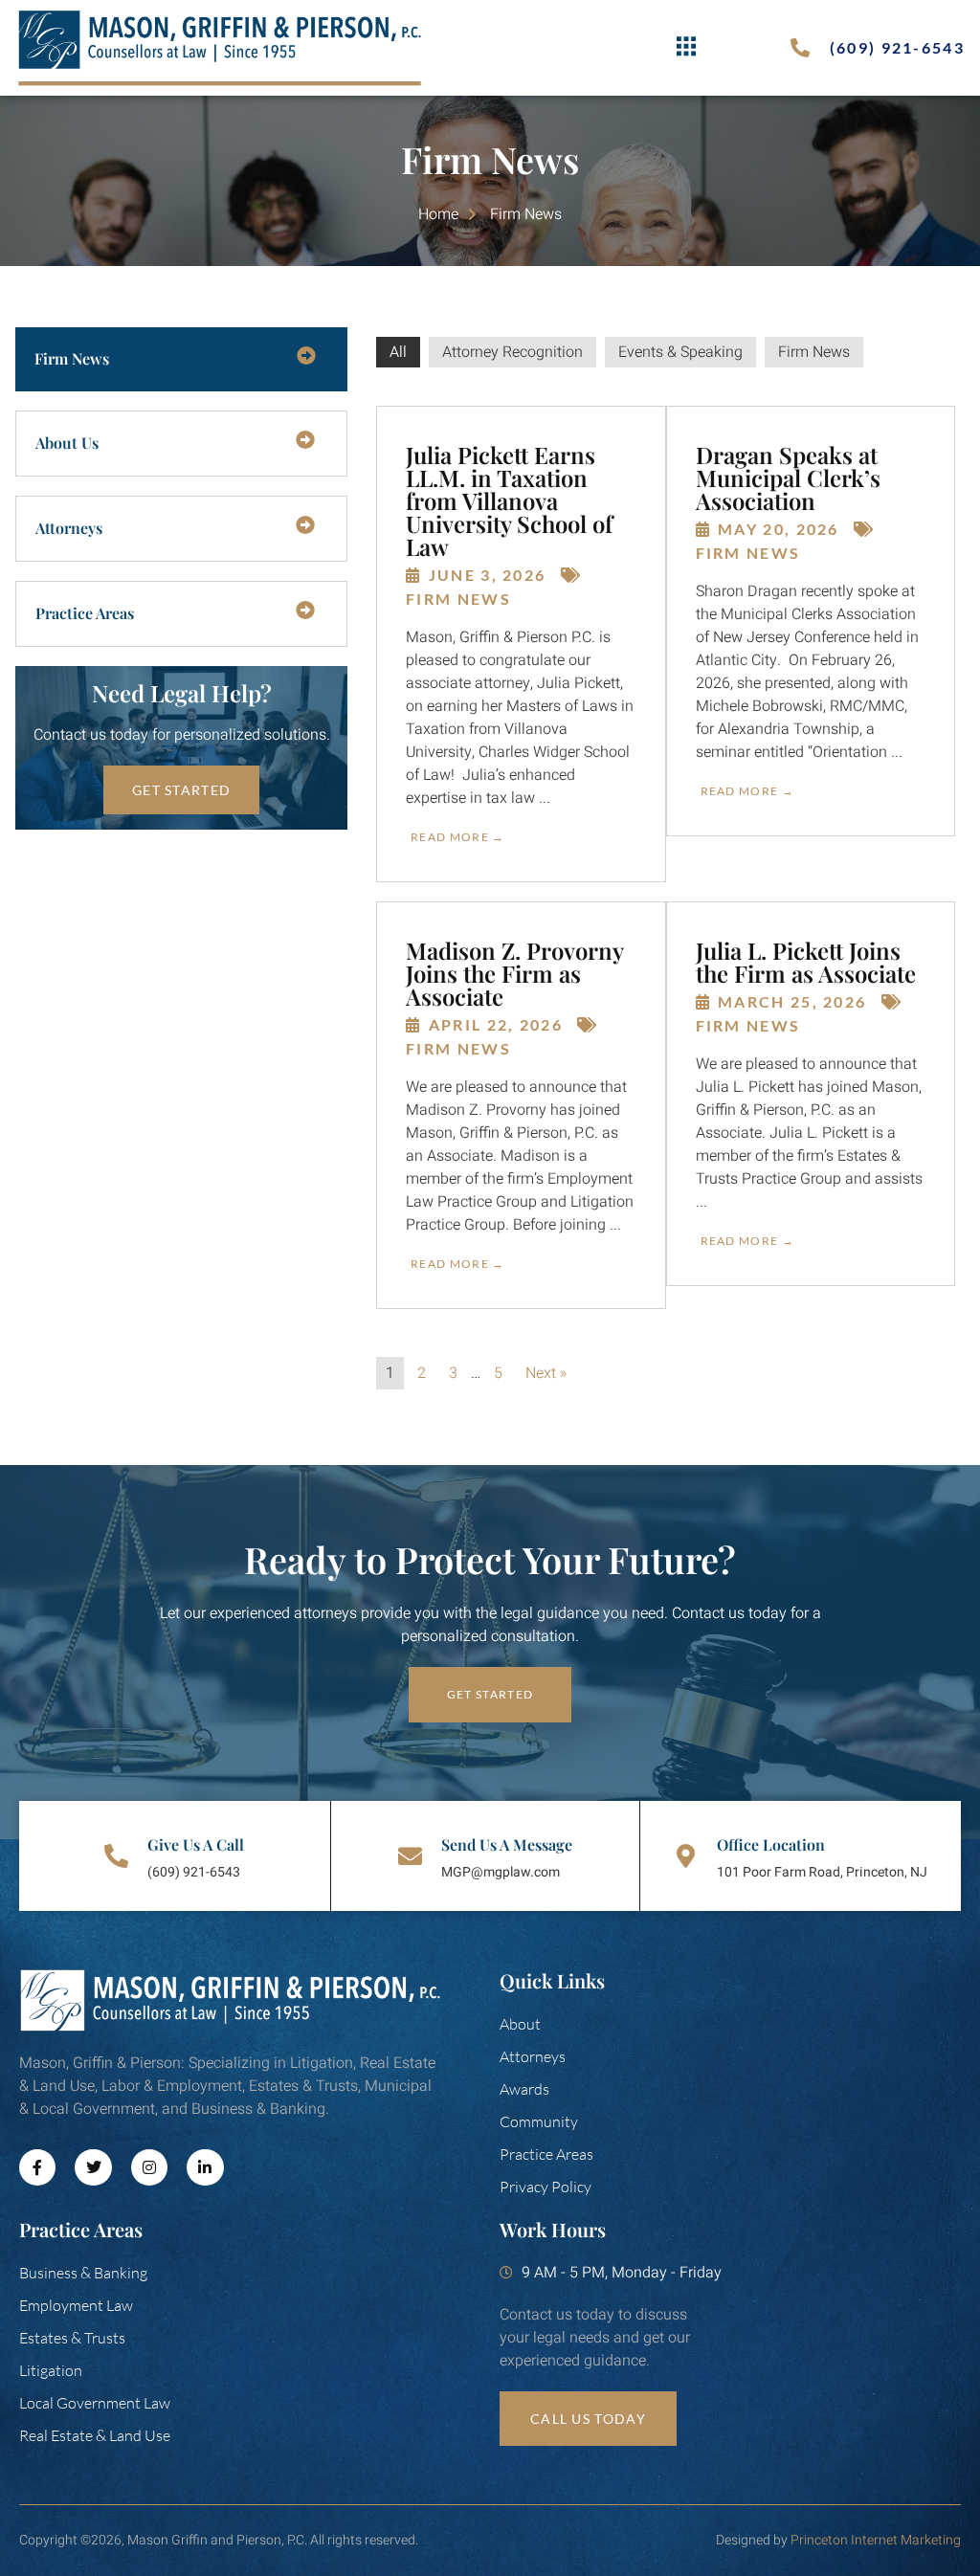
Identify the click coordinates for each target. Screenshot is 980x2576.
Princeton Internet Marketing (876, 2540)
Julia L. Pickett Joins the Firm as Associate (806, 962)
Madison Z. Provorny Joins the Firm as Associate (514, 973)
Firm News (814, 352)
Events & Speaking (680, 352)
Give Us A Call (196, 1844)
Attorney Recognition (512, 352)
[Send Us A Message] (410, 1856)
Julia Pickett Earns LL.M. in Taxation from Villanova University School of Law (509, 500)
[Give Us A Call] (116, 1856)
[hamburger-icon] (687, 48)
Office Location (771, 1844)
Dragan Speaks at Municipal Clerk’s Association (788, 477)
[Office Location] (686, 1856)
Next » (546, 1373)
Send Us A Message (507, 1844)
